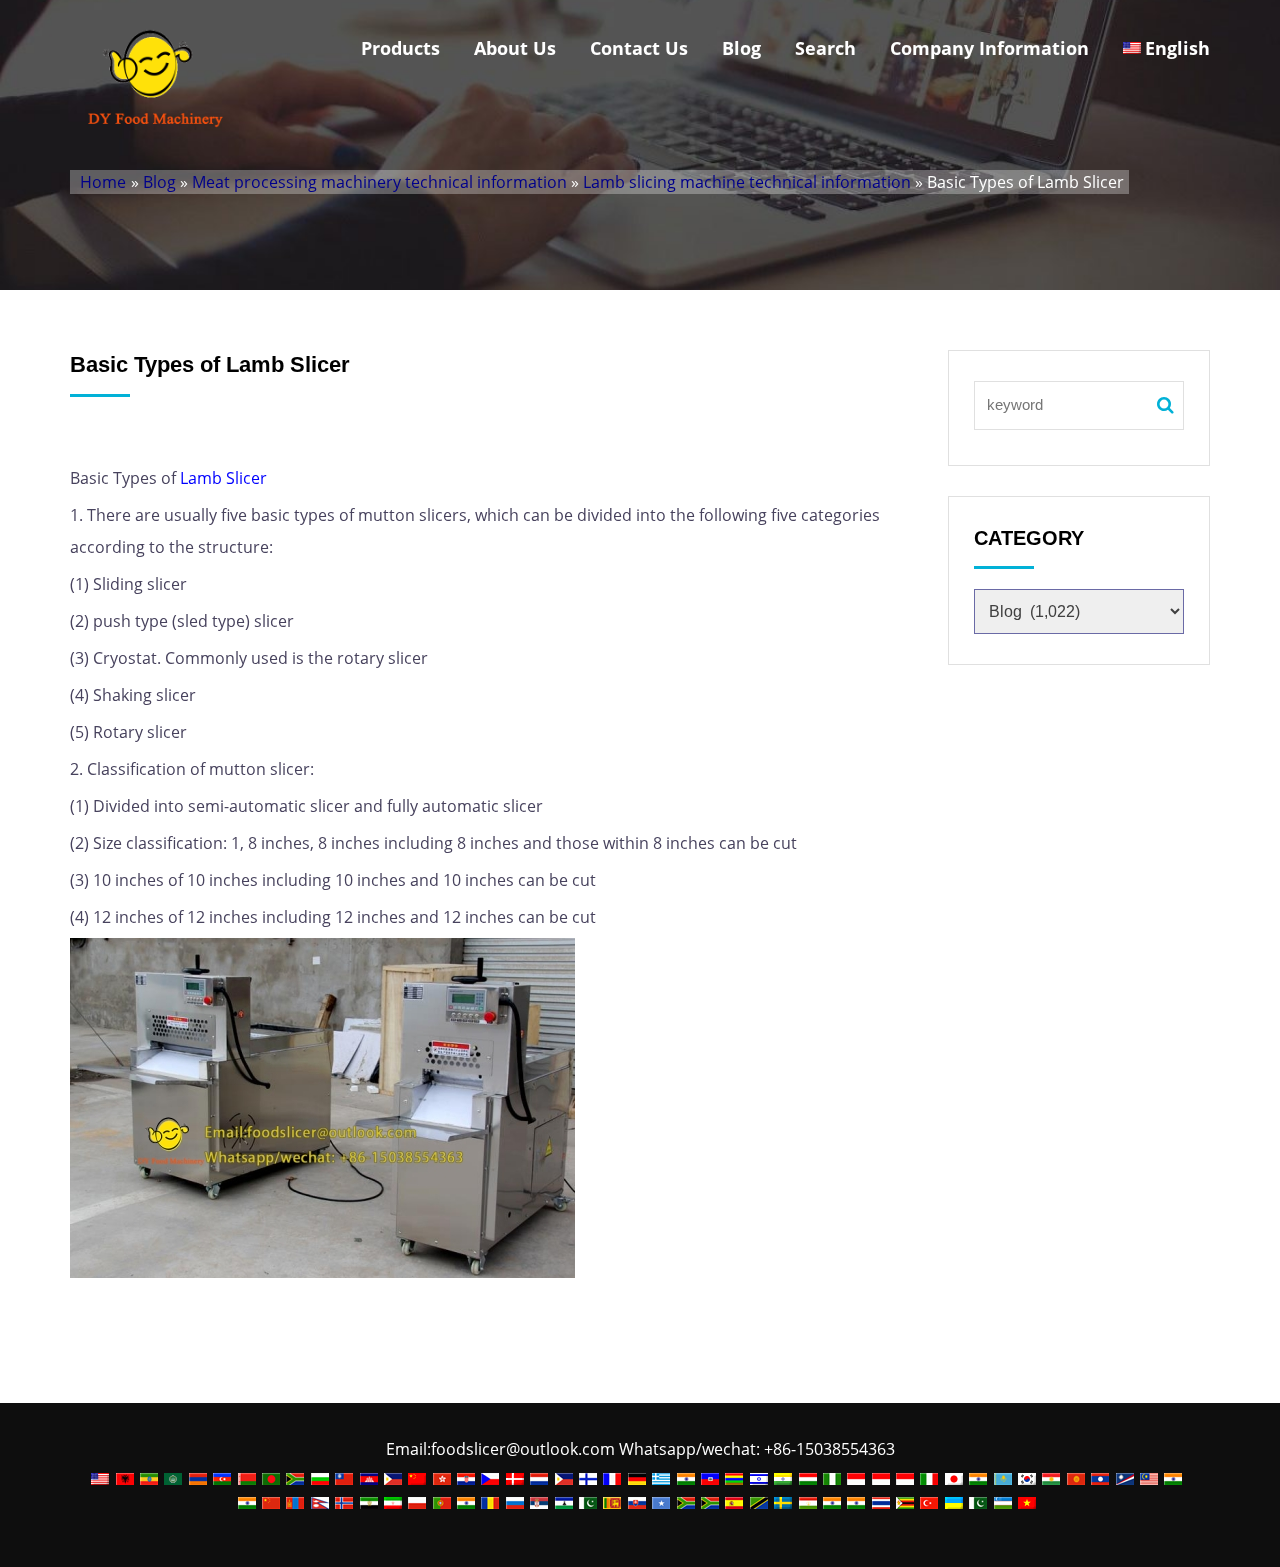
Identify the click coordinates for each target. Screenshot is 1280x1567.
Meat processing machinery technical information (379, 182)
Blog (741, 48)
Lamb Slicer (223, 478)
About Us (515, 48)
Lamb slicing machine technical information (747, 182)
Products (400, 48)
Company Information (989, 48)
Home (103, 182)
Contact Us (639, 48)
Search (825, 48)
